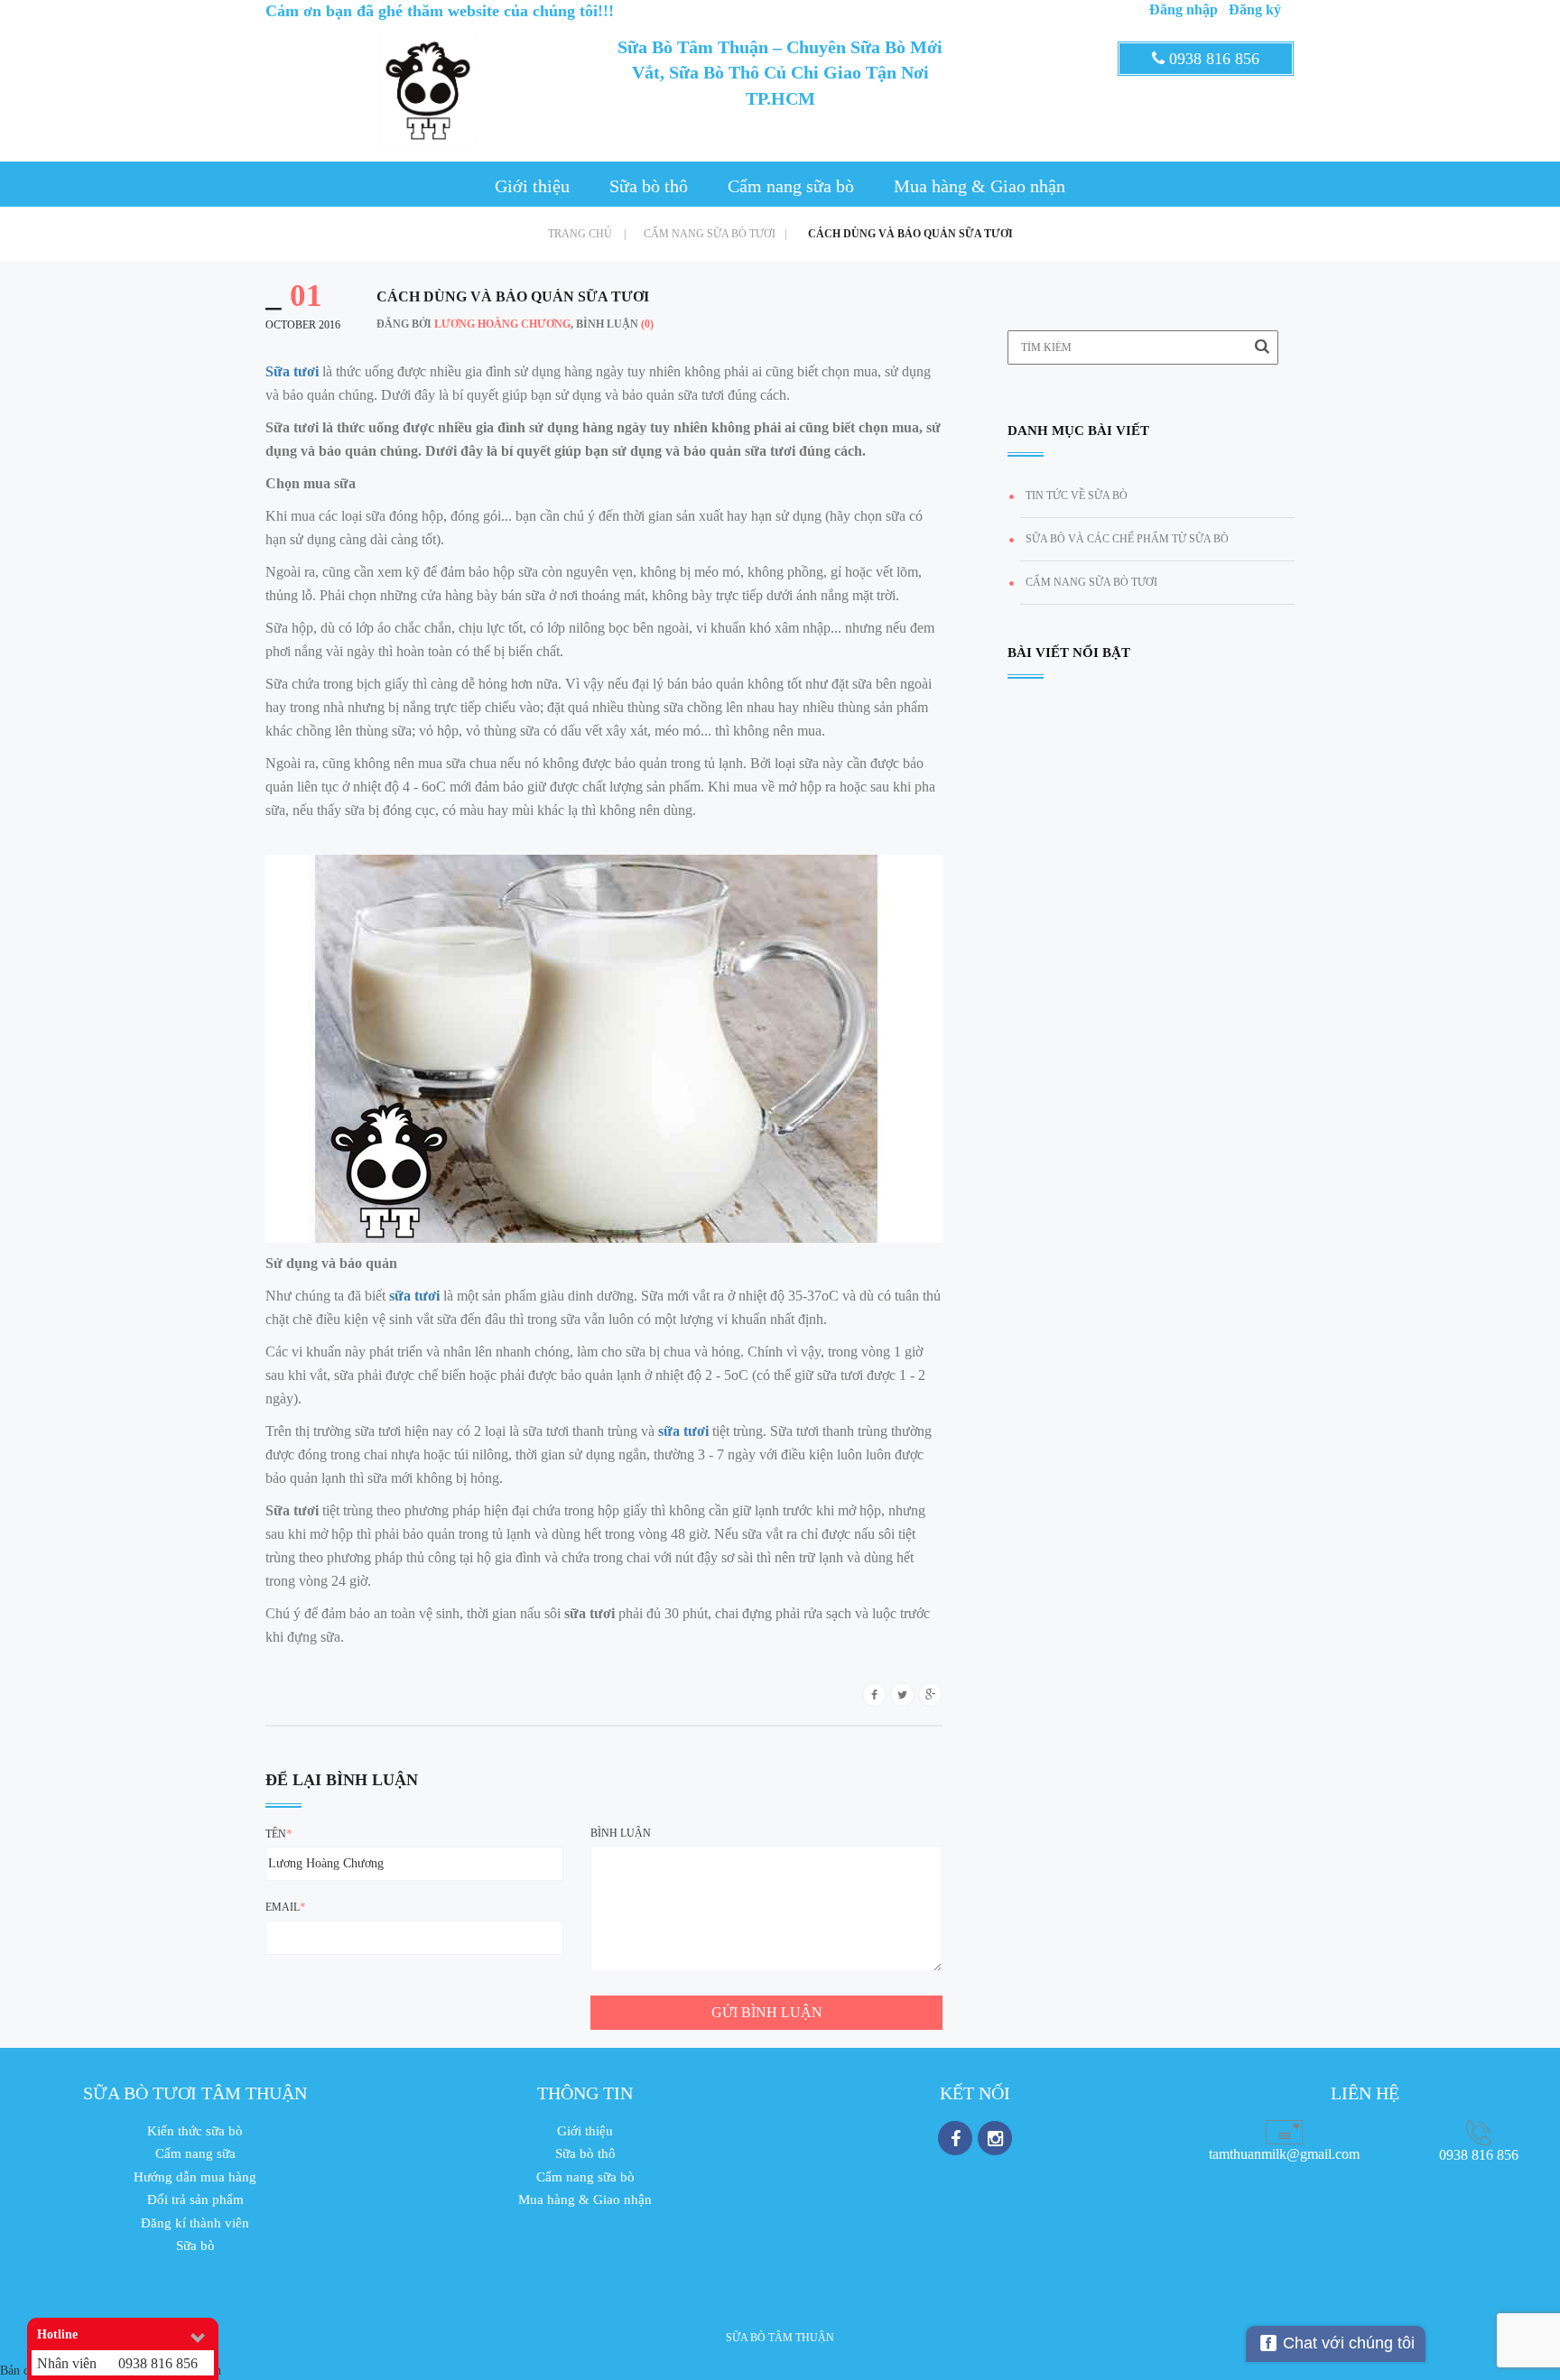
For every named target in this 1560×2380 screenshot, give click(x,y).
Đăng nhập (1184, 9)
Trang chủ (587, 234)
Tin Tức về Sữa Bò (1077, 495)
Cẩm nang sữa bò (791, 186)
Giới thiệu (532, 186)
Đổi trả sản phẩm (195, 2199)
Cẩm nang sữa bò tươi (715, 234)
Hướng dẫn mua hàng (195, 2177)
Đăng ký (1255, 9)
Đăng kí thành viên (195, 2223)
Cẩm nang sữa (195, 2153)
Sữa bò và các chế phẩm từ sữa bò (1127, 539)
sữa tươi (414, 1296)
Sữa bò (195, 2246)
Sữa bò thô (649, 186)
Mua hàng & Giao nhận (980, 186)
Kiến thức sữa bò (195, 2131)
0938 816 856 (1212, 59)
